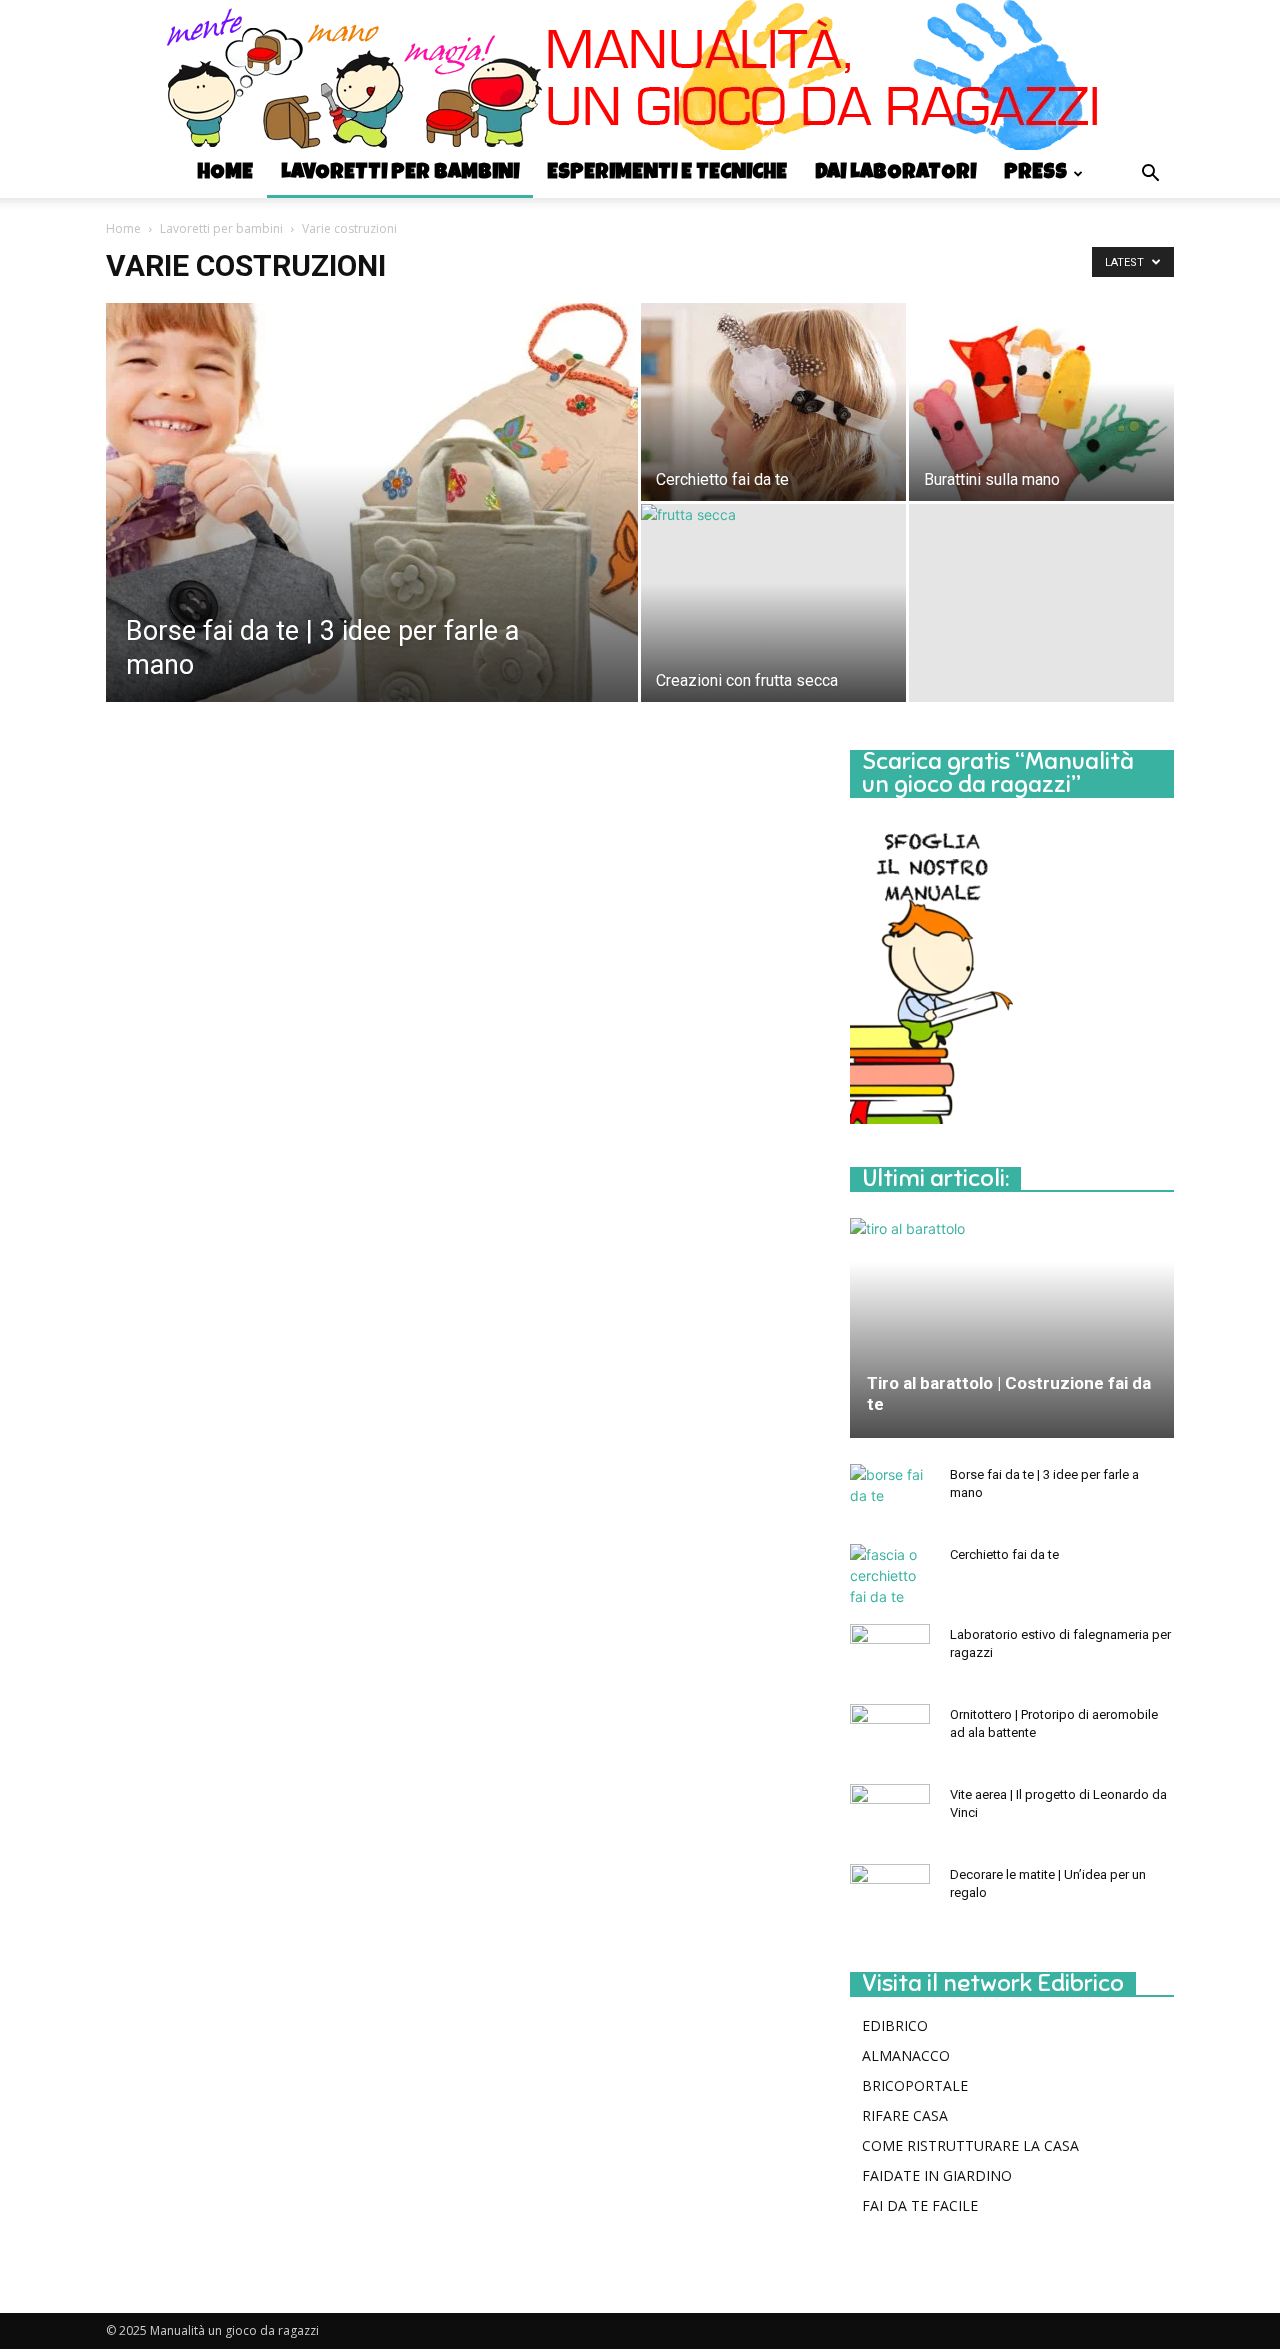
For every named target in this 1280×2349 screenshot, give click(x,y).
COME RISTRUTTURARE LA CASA (970, 2145)
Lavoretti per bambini (400, 173)
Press (1035, 173)
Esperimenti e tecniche (667, 173)
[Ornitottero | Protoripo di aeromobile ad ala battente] (890, 1734)
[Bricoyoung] (640, 75)
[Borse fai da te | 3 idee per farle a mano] (372, 534)
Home (225, 173)
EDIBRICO (895, 2025)
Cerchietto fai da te (1004, 1554)
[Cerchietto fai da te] (773, 402)
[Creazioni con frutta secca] (773, 603)
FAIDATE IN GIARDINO (937, 2175)
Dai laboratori (895, 173)
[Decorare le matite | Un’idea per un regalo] (890, 1894)
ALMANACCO (906, 2055)
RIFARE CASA (905, 2115)
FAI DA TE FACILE (920, 2205)
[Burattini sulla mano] (1041, 402)
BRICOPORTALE (915, 2085)
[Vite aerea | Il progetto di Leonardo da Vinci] (890, 1814)
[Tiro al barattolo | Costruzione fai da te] (1012, 1328)
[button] (1150, 175)
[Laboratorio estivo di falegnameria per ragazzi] (890, 1654)
